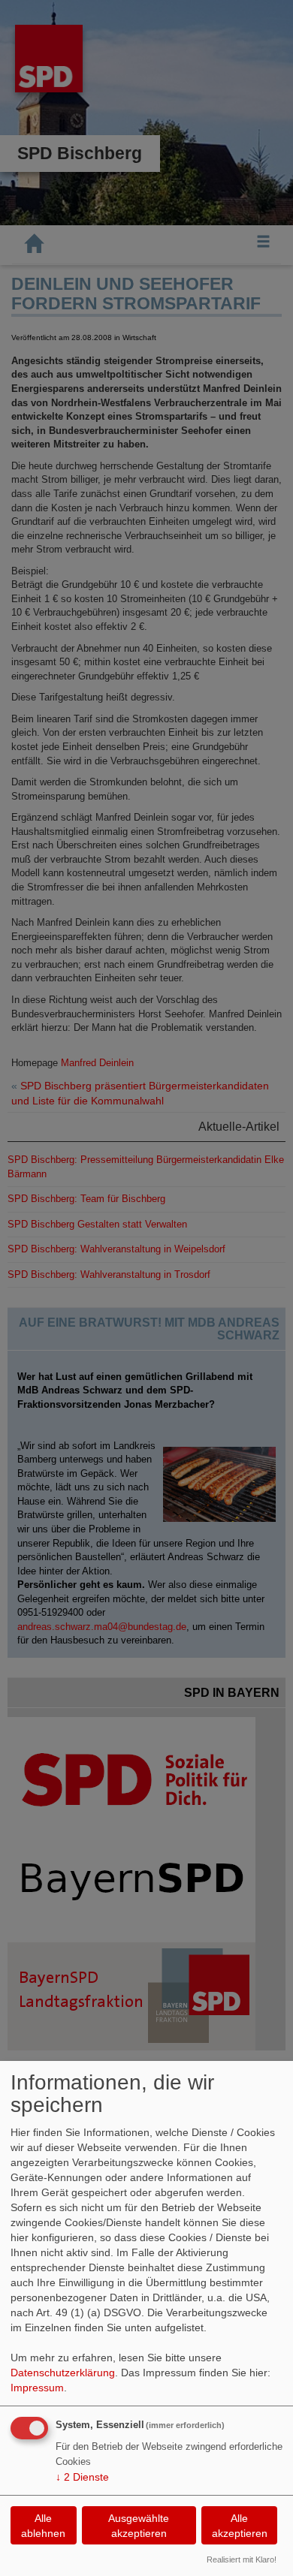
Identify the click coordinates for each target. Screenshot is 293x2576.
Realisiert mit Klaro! (242, 2559)
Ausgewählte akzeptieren (139, 2526)
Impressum (37, 2388)
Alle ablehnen (43, 2526)
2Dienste (82, 2477)
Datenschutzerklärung (63, 2373)
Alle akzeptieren (240, 2526)
